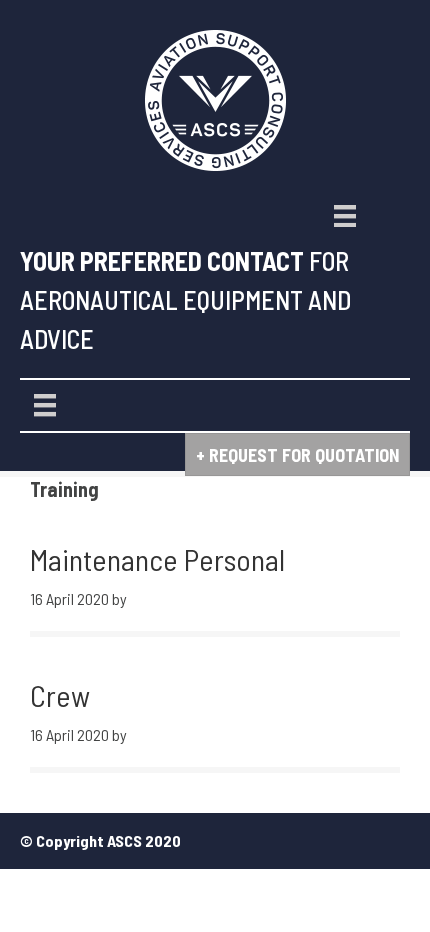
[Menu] (345, 216)
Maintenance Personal (157, 559)
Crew (60, 695)
